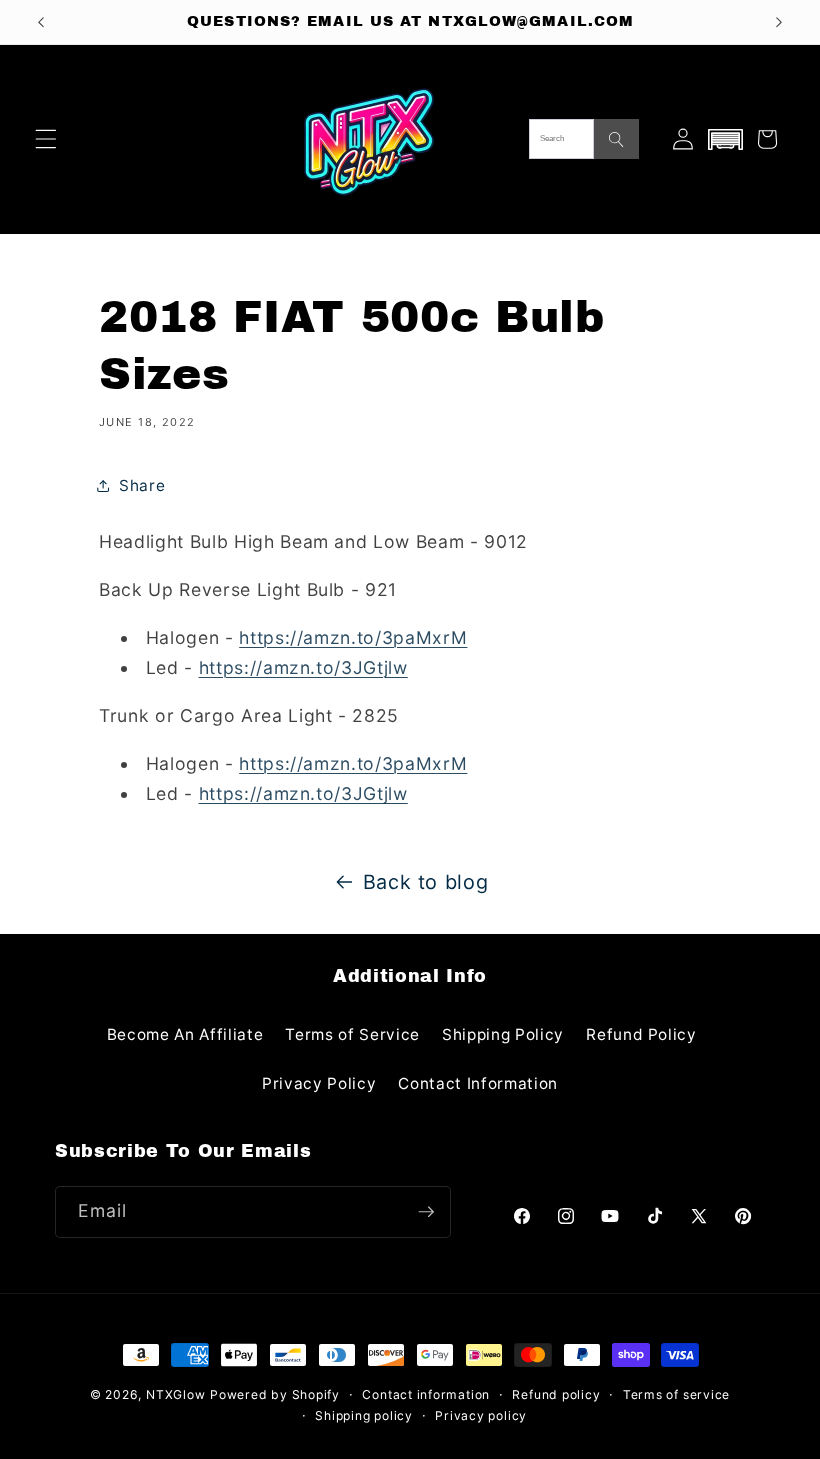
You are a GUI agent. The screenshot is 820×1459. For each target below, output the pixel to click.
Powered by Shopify (275, 1394)
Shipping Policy (503, 1034)
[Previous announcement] (41, 22)
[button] (46, 139)
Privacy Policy (319, 1083)
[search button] (616, 139)
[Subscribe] (426, 1212)
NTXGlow (175, 1394)
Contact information (426, 1394)
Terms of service (676, 1394)
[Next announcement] (779, 22)
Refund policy (556, 1394)
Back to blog (426, 882)
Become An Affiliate (185, 1034)
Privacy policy (481, 1415)
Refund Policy (641, 1034)
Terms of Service (352, 1034)
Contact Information (478, 1083)
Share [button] (142, 485)
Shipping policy (364, 1415)
